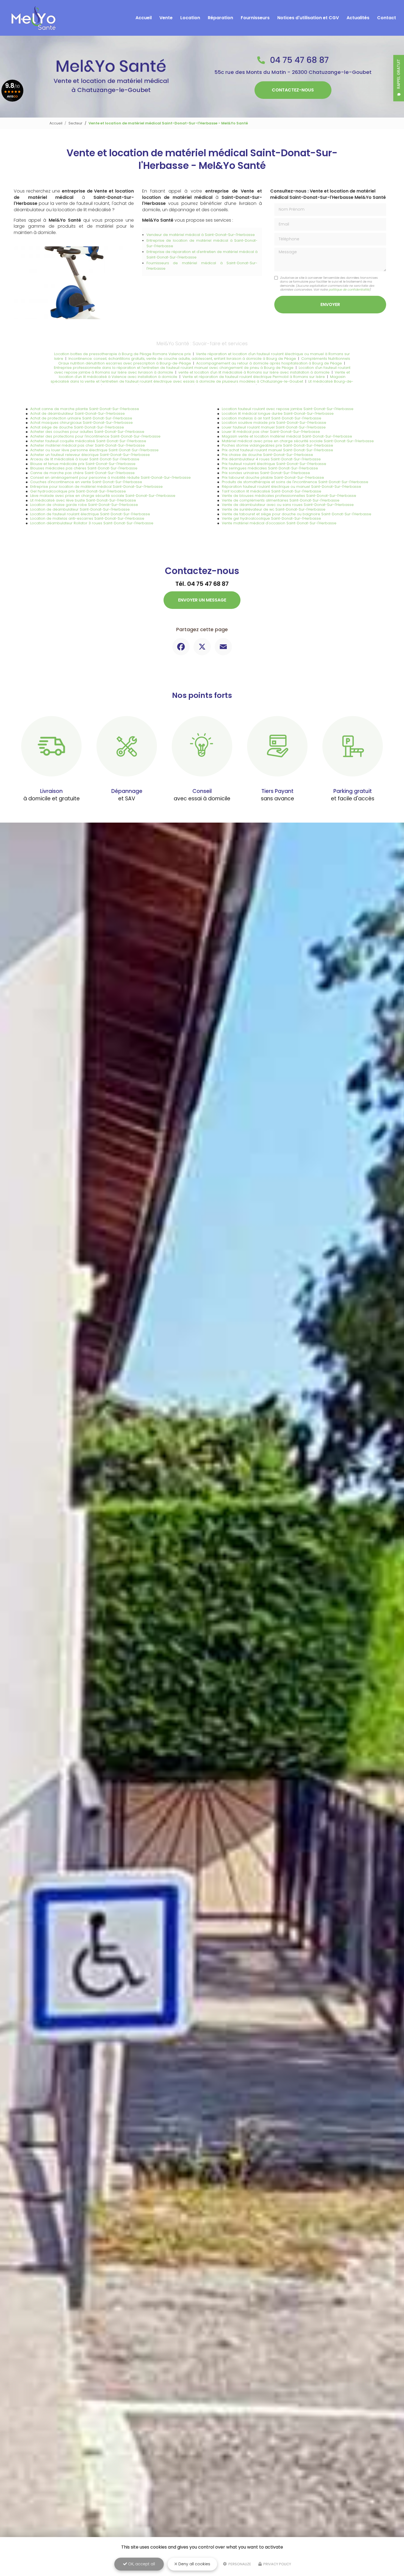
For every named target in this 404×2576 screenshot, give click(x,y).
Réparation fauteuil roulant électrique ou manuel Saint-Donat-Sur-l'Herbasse (291, 487)
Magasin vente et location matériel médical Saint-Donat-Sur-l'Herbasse (287, 436)
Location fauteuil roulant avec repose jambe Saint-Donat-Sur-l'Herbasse (288, 409)
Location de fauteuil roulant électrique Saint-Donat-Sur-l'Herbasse (90, 514)
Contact (387, 18)
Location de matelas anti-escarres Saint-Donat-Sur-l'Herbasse (87, 518)
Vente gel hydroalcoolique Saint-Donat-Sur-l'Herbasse (271, 518)
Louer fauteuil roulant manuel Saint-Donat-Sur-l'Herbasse (274, 427)
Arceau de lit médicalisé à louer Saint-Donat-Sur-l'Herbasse (85, 459)
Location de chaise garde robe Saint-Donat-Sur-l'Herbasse (84, 505)
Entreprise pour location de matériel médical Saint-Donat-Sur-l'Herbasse (96, 487)
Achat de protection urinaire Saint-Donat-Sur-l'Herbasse (81, 418)
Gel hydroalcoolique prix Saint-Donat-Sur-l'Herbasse (78, 491)
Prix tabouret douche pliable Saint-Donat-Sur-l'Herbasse (273, 477)
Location (190, 18)
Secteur (75, 123)
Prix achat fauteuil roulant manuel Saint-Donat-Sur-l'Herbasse (277, 450)
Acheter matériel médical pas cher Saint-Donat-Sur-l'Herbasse (88, 445)
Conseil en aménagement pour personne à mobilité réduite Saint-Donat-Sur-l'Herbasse (110, 477)
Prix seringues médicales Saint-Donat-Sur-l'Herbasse (270, 468)
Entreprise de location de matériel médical (187, 240)
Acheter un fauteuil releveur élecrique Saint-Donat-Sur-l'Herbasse (90, 455)
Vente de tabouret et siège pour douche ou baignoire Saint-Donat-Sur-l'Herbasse (297, 514)
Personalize (239, 2564)
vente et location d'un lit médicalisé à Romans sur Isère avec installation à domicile (254, 372)
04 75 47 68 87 (298, 60)
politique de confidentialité (349, 289)
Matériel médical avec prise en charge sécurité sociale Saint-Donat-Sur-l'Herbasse (298, 441)
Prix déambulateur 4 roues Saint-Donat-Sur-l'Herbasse (271, 459)
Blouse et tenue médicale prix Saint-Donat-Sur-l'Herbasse (83, 464)
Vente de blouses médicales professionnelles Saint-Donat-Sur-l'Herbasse (289, 496)
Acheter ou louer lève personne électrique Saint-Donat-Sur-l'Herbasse (94, 450)
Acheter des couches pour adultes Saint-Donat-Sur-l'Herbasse (87, 432)
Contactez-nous (293, 90)
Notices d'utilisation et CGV (308, 18)
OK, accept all (141, 2564)
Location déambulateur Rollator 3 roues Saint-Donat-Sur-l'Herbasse (92, 523)
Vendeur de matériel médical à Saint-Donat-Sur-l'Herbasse (201, 235)
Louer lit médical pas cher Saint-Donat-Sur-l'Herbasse (271, 432)
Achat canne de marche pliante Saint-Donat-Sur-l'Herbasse (85, 409)
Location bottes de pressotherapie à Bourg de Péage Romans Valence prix (122, 354)
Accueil (144, 18)
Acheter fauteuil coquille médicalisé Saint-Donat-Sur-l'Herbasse (88, 441)
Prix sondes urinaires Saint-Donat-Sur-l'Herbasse (266, 473)
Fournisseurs (255, 18)
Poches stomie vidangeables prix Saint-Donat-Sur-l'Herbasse (277, 445)
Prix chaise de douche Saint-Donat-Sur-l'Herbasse (267, 455)
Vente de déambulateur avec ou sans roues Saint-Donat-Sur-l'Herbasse (288, 505)
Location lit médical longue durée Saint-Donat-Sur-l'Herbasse (278, 413)
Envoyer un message (202, 600)
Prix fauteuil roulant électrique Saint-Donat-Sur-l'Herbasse (274, 464)
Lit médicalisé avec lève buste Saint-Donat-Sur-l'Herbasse (83, 500)
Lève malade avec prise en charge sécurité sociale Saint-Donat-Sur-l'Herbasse (103, 496)
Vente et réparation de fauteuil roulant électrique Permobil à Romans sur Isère (254, 377)
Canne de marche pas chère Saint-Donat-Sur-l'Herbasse (82, 473)
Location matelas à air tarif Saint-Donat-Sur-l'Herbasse (272, 418)
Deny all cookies (194, 2564)
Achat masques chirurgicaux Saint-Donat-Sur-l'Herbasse (81, 423)
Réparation (220, 18)
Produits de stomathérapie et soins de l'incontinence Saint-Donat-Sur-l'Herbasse (295, 482)
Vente (166, 18)
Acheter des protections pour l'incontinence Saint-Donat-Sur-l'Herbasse (95, 436)
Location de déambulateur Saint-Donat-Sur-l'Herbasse (80, 509)
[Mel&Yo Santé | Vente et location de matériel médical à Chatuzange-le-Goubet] (33, 18)
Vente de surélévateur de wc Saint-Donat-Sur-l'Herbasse (274, 509)
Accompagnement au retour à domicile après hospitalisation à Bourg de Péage (269, 363)
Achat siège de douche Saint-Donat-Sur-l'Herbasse (77, 427)
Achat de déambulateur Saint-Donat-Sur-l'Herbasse (78, 413)
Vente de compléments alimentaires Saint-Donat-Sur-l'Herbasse (281, 500)
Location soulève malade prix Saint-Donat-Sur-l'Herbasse (274, 423)
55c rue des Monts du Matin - (293, 72)
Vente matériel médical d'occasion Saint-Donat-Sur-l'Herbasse (279, 523)
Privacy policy (277, 2564)
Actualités (358, 18)
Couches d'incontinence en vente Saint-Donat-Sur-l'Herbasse (86, 482)
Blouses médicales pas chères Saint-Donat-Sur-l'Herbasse (84, 468)
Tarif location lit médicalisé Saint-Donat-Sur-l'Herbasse (272, 491)
